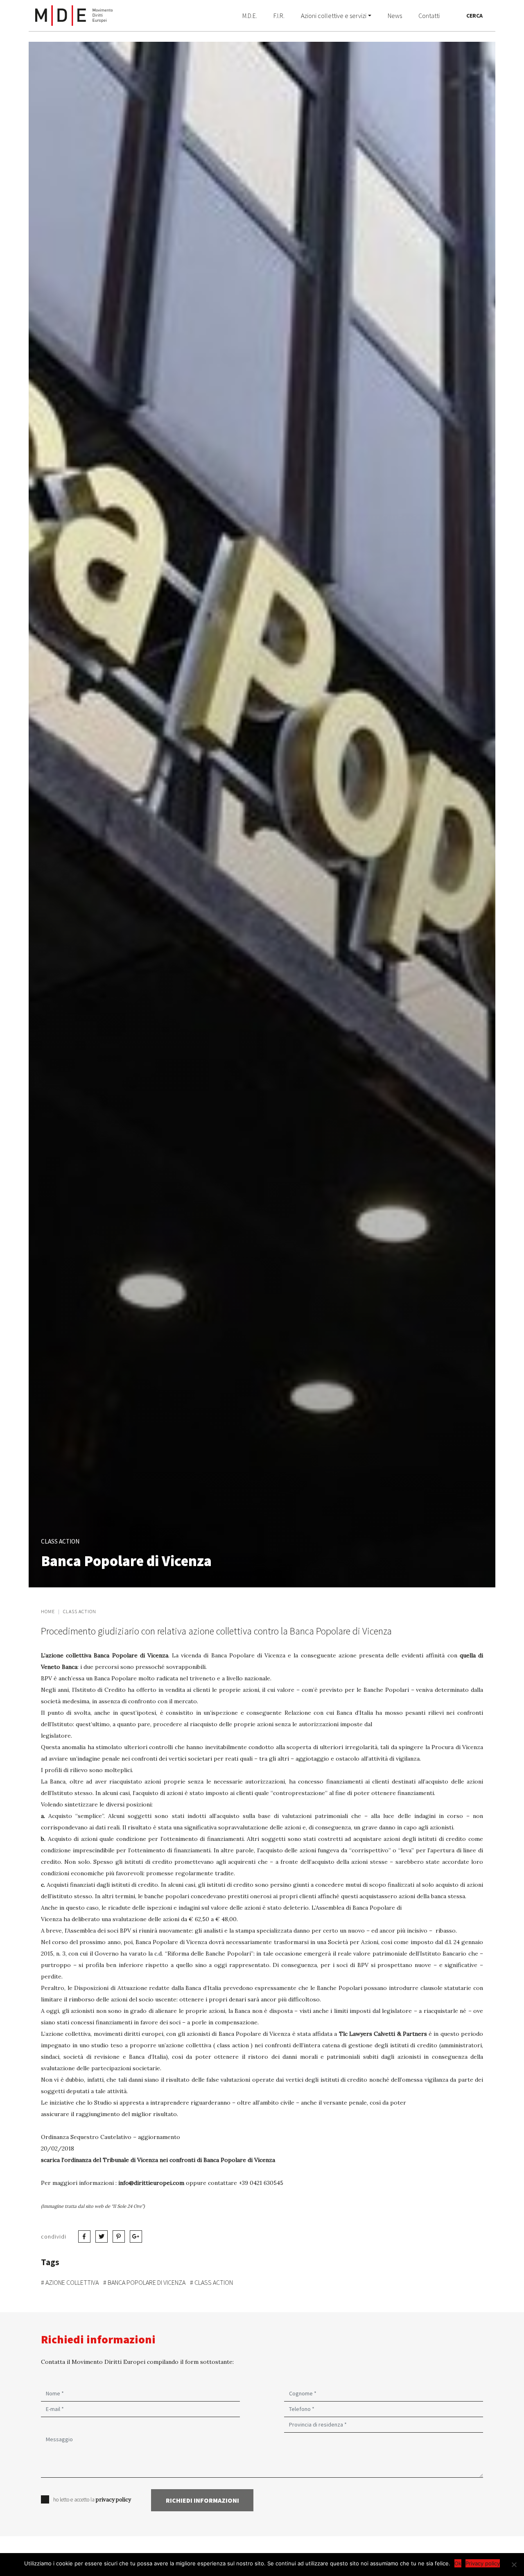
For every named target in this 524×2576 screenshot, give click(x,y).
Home (48, 1611)
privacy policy (113, 2500)
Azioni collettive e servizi (334, 16)
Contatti (429, 16)
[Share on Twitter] (84, 2236)
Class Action (80, 1611)
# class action (211, 2282)
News (395, 16)
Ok (458, 2563)
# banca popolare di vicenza (144, 2282)
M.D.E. (250, 16)
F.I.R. (279, 16)
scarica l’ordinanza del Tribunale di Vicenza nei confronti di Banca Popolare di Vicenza (158, 2160)
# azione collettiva (70, 2282)
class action (60, 1541)
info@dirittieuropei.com (151, 2183)
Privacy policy (483, 2563)
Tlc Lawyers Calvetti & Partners (383, 2034)
